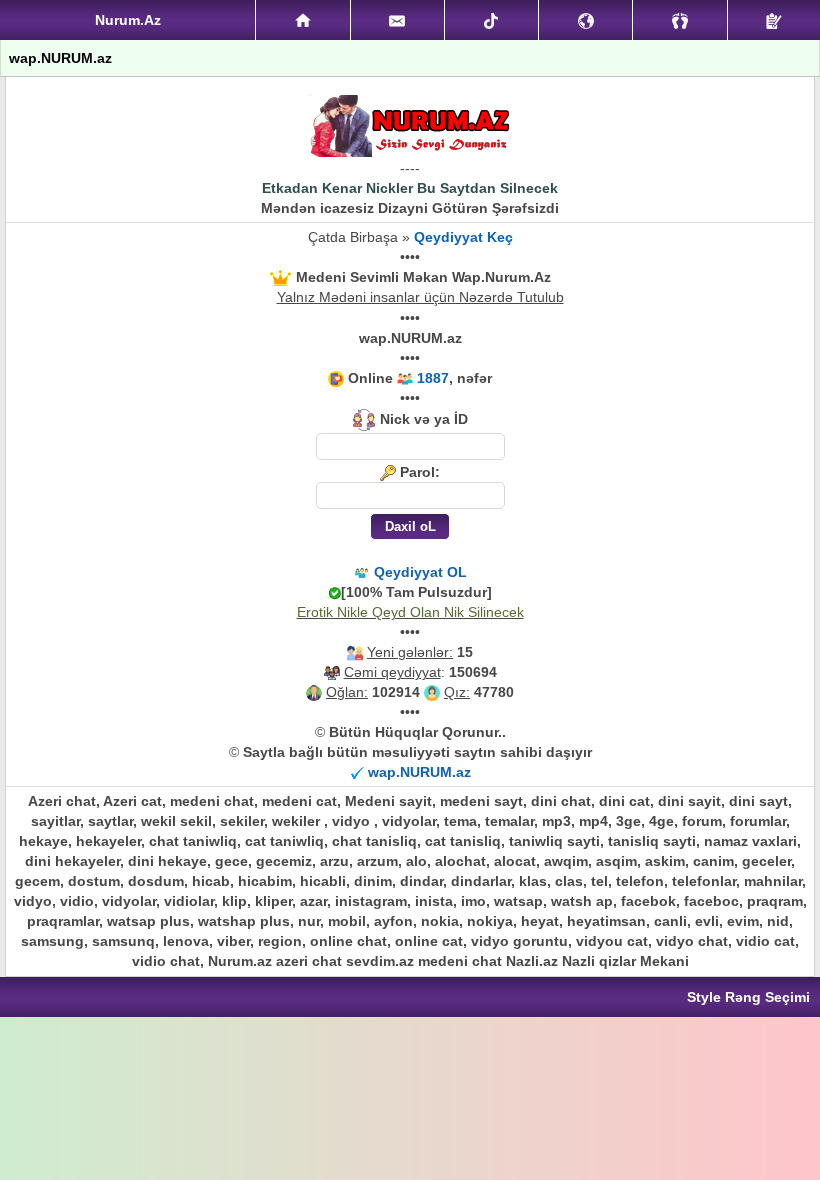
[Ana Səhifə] (302, 20)
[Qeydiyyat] (774, 20)
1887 (433, 378)
